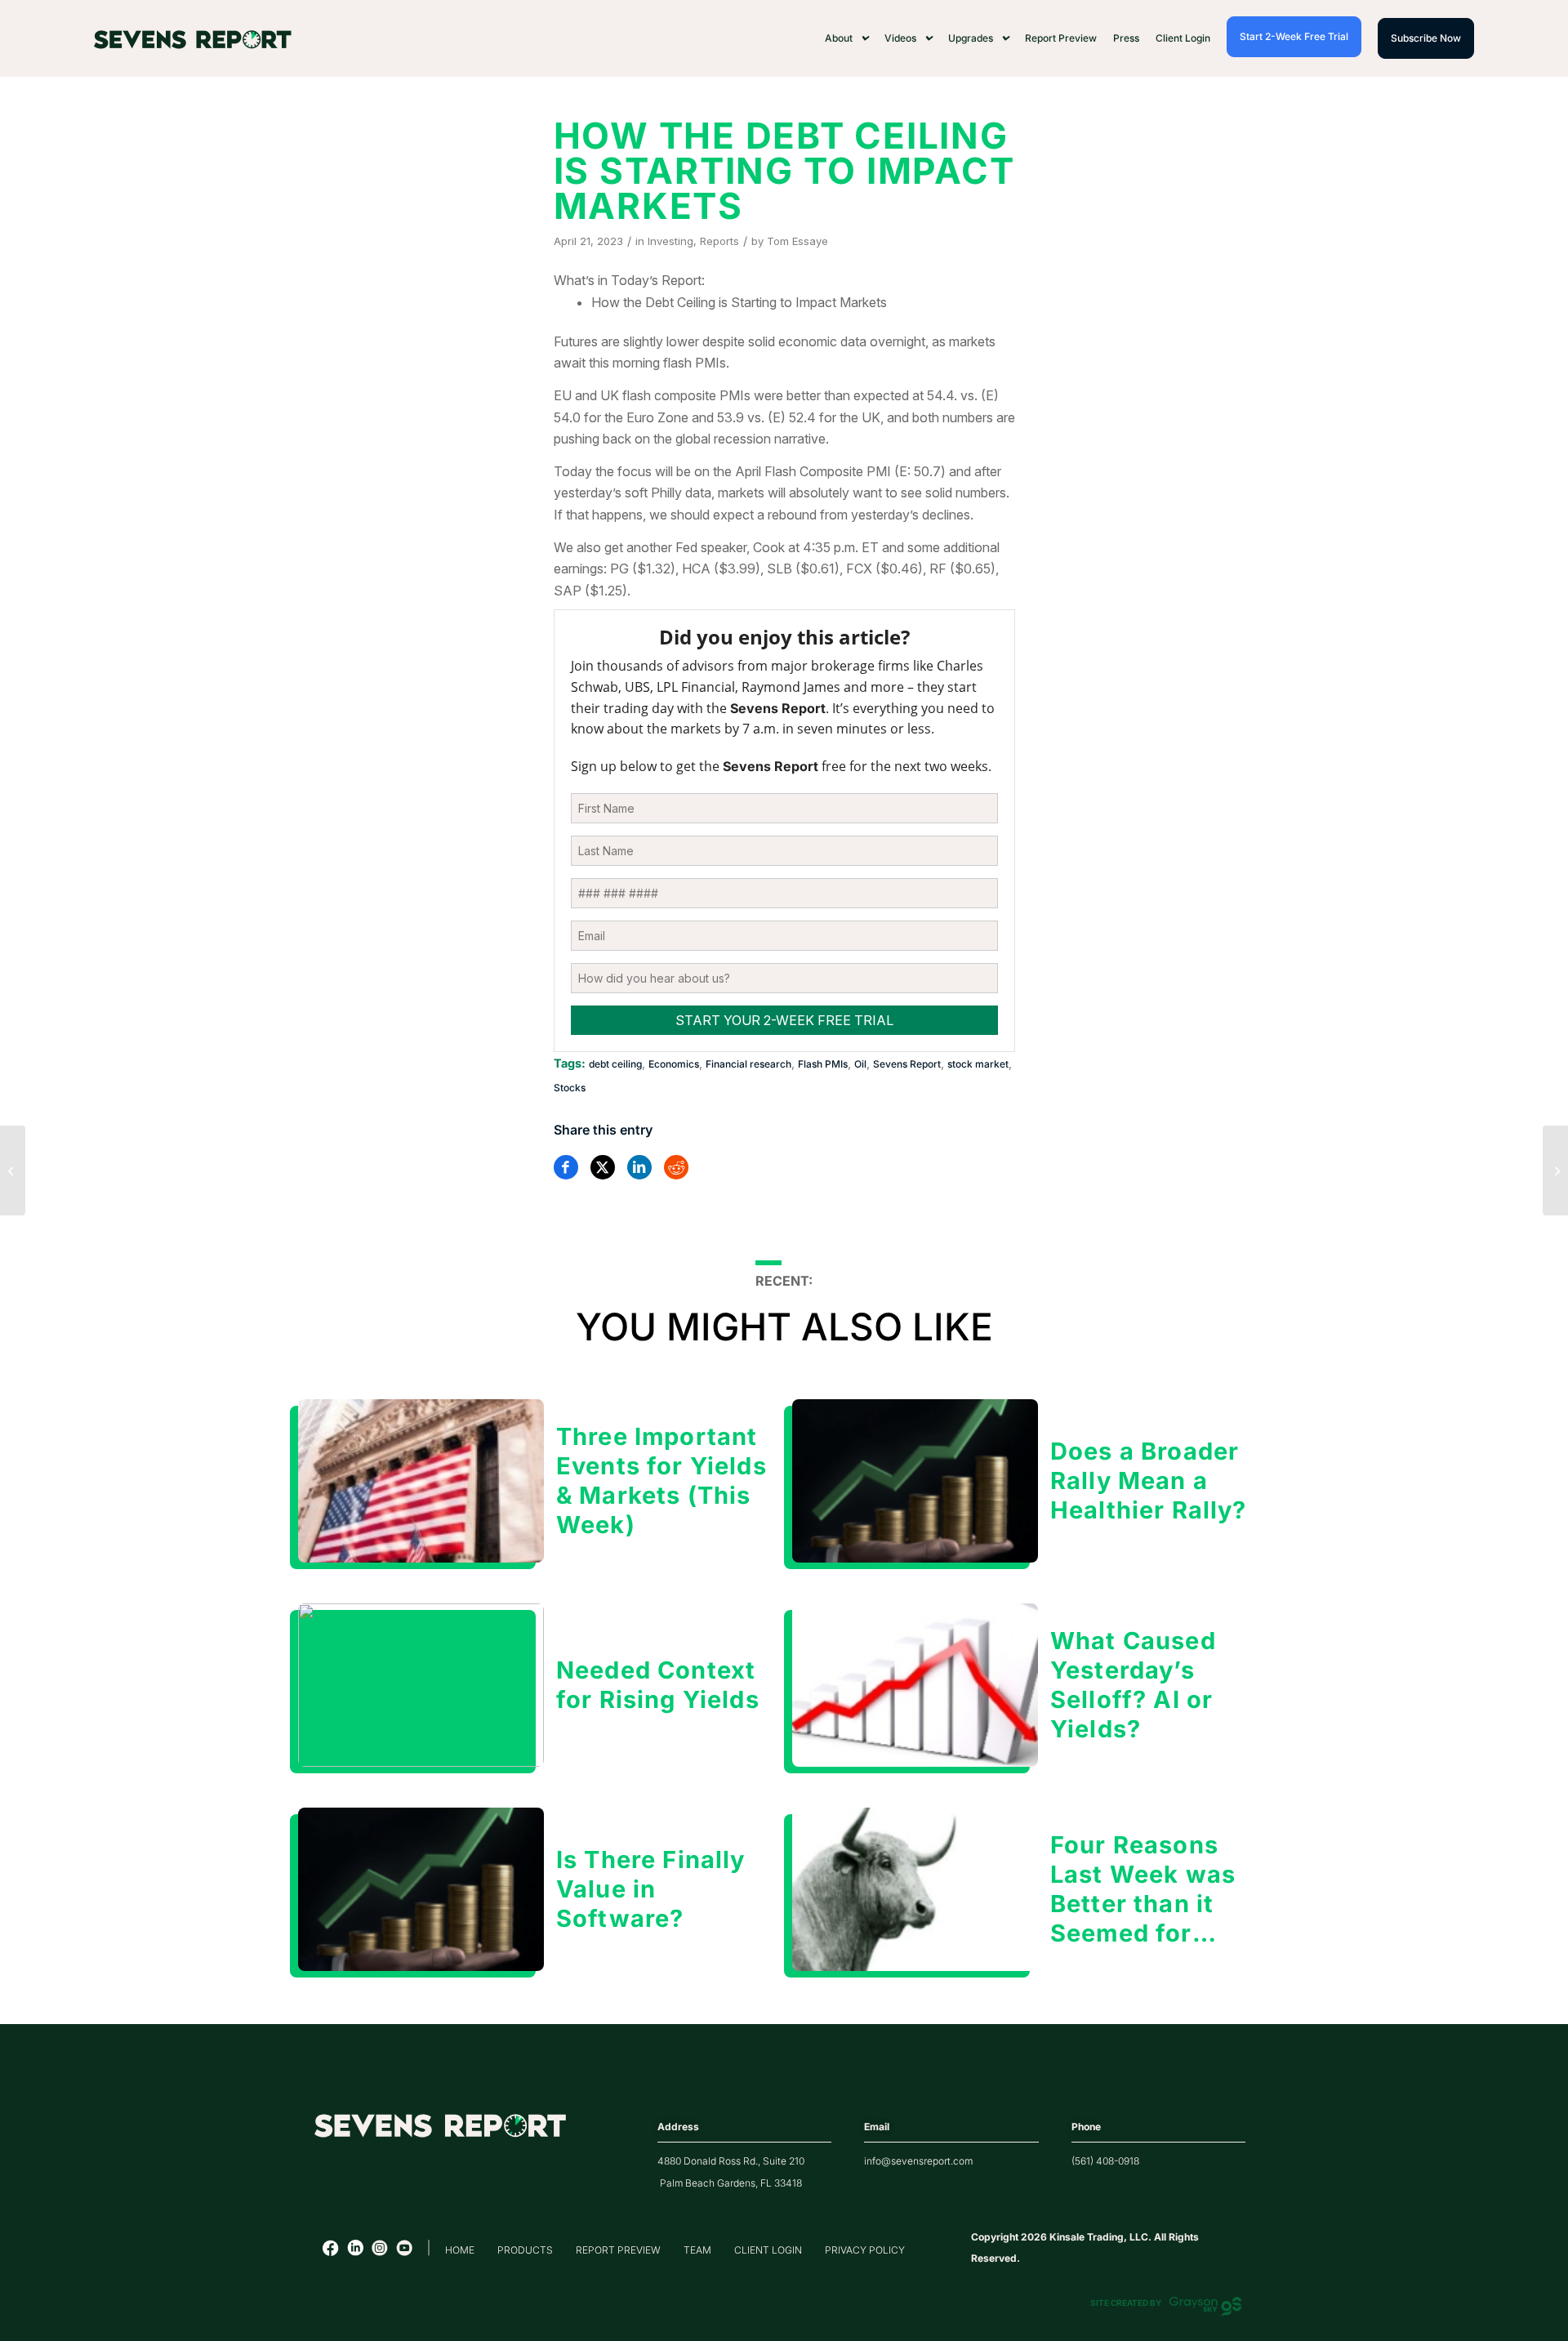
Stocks (570, 1088)
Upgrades (971, 38)
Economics (674, 1064)
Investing (670, 241)
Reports (719, 241)
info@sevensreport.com (918, 2161)
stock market (978, 1064)
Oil (860, 1064)
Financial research (748, 1064)
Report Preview (1061, 38)
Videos (900, 38)
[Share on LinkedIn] (639, 1167)
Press (1126, 38)
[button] (846, 38)
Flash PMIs (823, 1064)
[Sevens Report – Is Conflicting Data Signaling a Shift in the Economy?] (1555, 1170)
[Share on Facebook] (566, 1167)
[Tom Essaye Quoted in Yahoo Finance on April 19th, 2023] (13, 1170)
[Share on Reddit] (676, 1167)
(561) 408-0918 (1105, 2161)
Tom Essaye (797, 241)
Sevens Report (907, 1064)
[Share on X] (603, 1167)
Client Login (1183, 38)
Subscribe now (1426, 38)
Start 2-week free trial (1294, 36)
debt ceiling (615, 1064)
